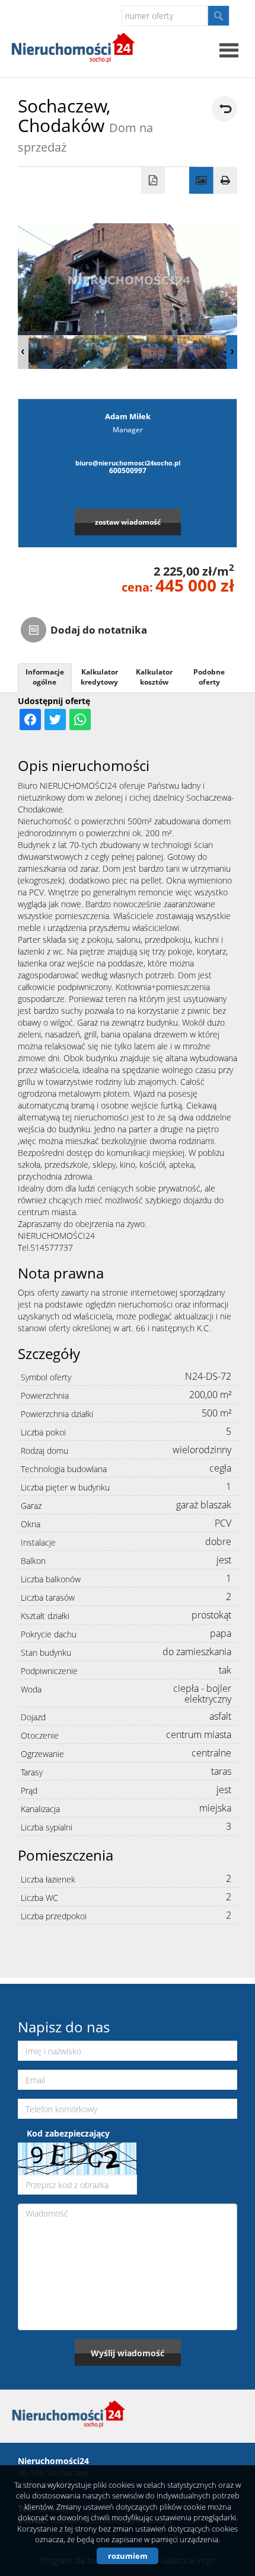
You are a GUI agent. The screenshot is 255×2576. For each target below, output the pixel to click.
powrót (224, 109)
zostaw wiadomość (128, 522)
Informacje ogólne (45, 677)
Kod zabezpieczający (68, 2133)
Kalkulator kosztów (154, 677)
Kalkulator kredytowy (99, 677)
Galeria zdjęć (201, 181)
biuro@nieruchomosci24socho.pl (128, 463)
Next (232, 352)
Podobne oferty (209, 677)
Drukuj (226, 181)
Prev (23, 352)
